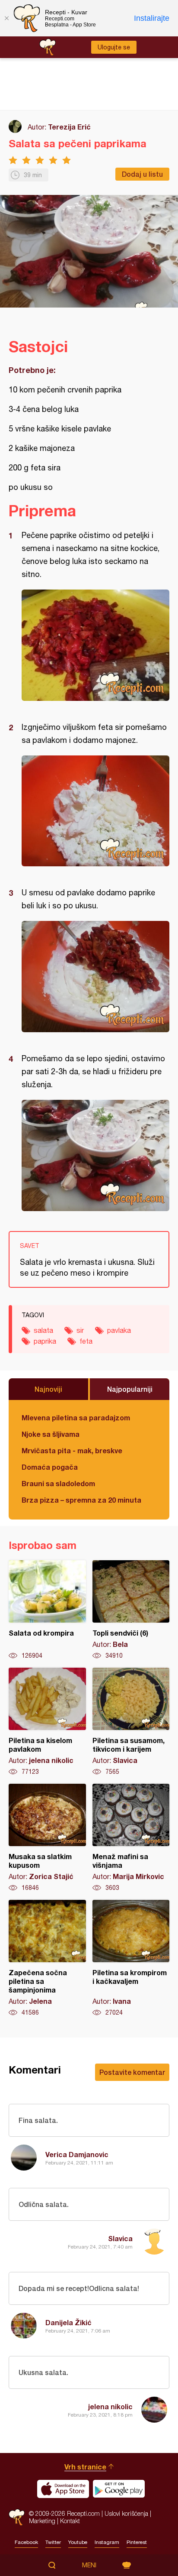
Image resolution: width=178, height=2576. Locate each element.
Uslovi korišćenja (126, 2513)
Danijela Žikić (68, 2322)
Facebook (26, 2542)
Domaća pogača (50, 1467)
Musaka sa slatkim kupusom (47, 1838)
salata (43, 1330)
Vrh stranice (85, 2467)
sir (80, 1330)
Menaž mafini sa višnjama (131, 1838)
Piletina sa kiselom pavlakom (47, 1722)
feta (86, 1341)
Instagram (107, 2542)
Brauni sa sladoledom (58, 1483)
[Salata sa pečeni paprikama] (95, 645)
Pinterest (137, 2542)
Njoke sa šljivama (51, 1434)
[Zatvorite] (6, 18)
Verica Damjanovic (77, 2154)
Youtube (78, 2542)
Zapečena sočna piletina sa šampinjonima (47, 1958)
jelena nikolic (110, 2406)
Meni (89, 2565)
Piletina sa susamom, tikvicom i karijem (131, 1722)
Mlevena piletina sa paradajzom (76, 1418)
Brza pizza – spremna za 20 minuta (81, 1500)
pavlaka (119, 1330)
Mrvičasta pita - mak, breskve (72, 1450)
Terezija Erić (69, 127)
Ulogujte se (114, 47)
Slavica (120, 2238)
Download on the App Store (63, 2489)
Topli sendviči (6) (131, 1610)
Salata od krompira (47, 1610)
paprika (45, 1341)
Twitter (53, 2542)
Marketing (42, 2521)
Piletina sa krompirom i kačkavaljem (131, 1958)
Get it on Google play (119, 2489)
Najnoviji (48, 1389)
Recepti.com (17, 2517)
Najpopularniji (130, 1389)
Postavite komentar (132, 2072)
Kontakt (70, 2521)
